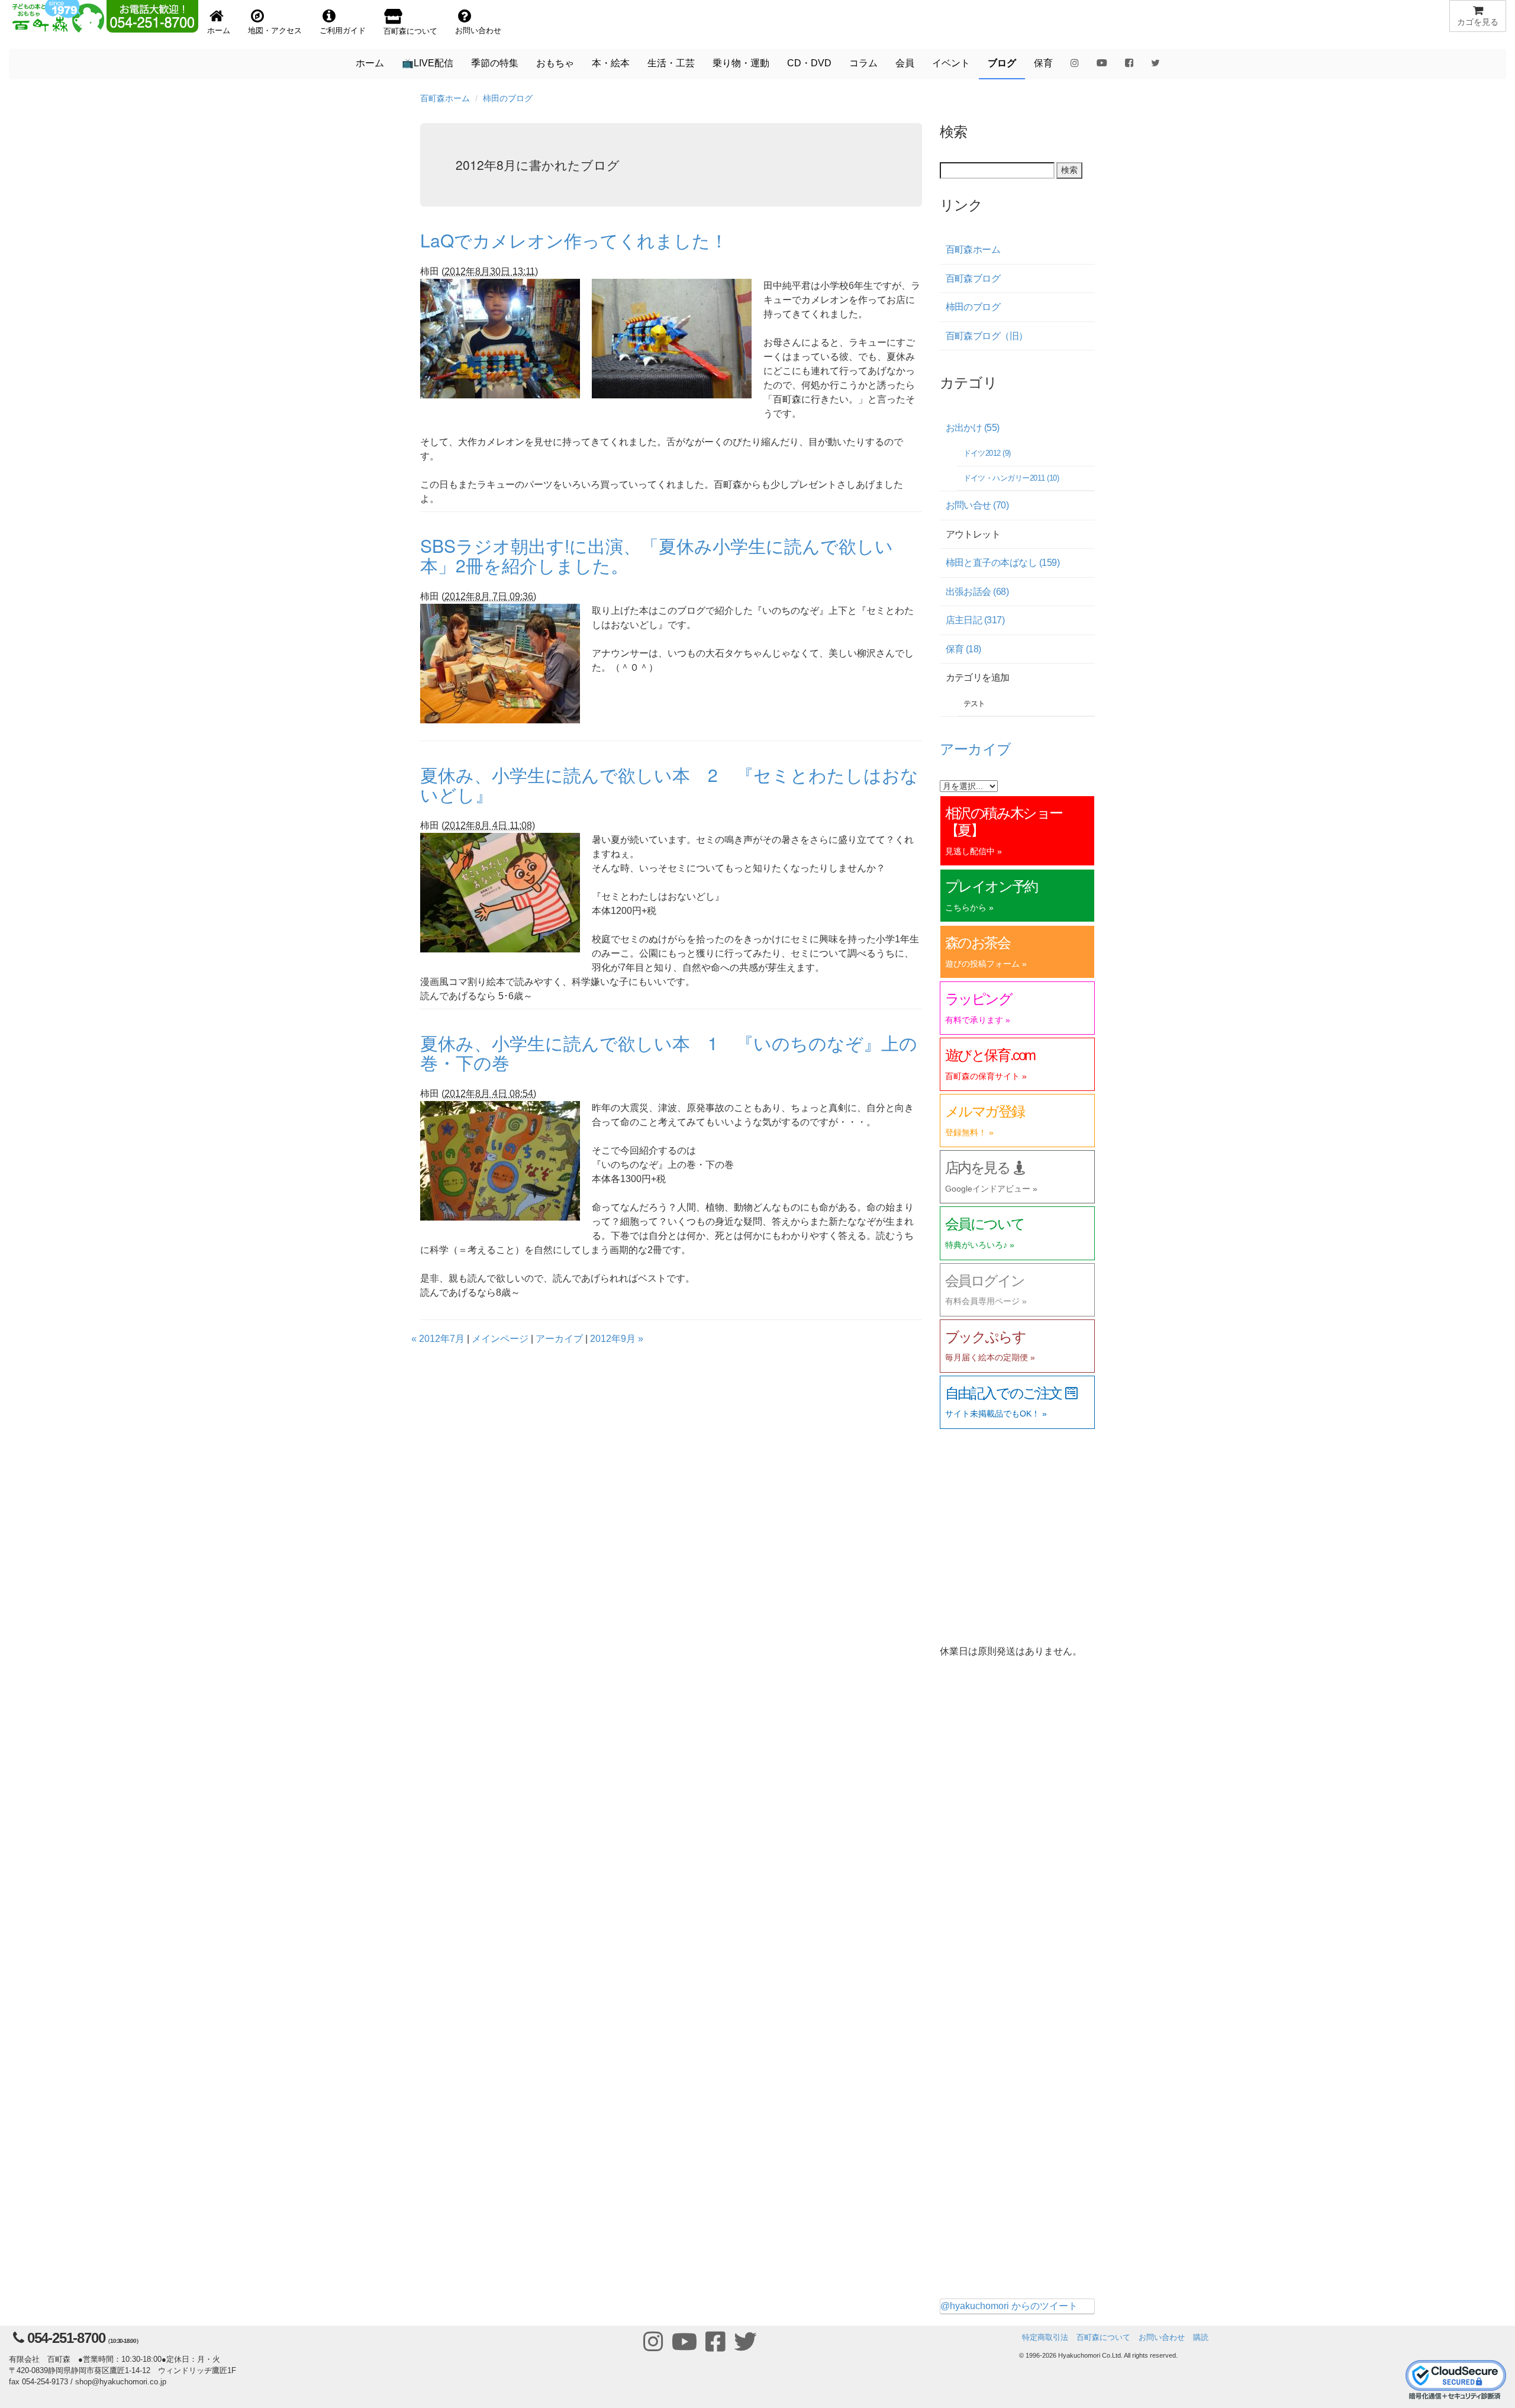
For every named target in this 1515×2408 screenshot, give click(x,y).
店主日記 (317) (975, 620)
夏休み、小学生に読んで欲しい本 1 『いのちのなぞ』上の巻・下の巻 (669, 1052)
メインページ (500, 1339)
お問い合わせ (1162, 2337)
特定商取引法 (1045, 2337)
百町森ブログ (973, 279)
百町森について (1103, 2337)
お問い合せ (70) (977, 505)
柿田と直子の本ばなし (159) (1003, 563)
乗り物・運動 (741, 63)
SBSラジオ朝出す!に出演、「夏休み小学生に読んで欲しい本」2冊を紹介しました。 (657, 555)
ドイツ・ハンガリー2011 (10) (1011, 478)
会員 (905, 63)
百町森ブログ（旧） (987, 336)
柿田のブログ (508, 98)
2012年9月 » (617, 1339)
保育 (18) (963, 649)
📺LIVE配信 (428, 63)
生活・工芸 (671, 63)
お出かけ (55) (973, 428)
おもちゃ (555, 63)
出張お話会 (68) (977, 592)
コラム (863, 63)
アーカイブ (559, 1339)
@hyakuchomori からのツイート (1009, 2306)
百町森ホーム (445, 98)
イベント (951, 63)
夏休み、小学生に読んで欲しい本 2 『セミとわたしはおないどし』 (669, 784)
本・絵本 (611, 63)
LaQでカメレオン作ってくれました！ (574, 240)
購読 (1201, 2337)
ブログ (1002, 63)
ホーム (370, 63)
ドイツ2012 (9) (987, 453)
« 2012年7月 (438, 1339)
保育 (1043, 63)
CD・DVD (809, 63)
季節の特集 (495, 63)
